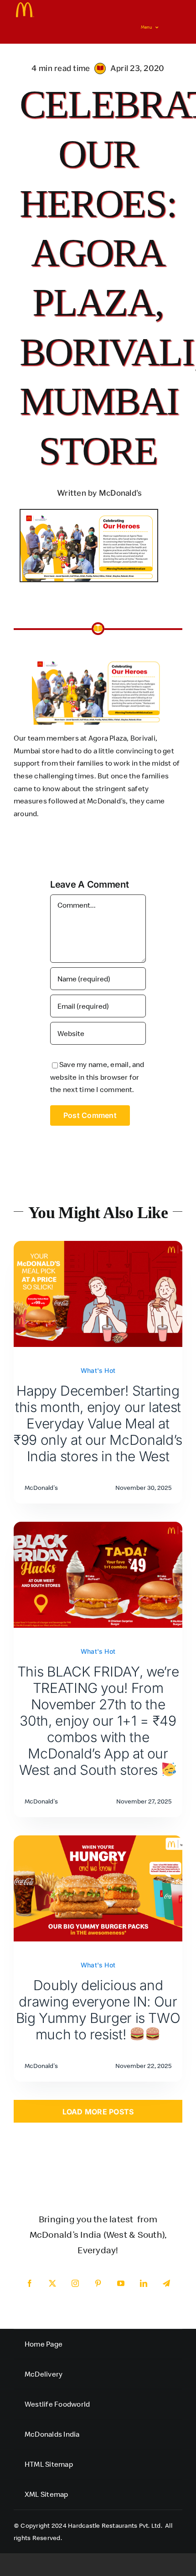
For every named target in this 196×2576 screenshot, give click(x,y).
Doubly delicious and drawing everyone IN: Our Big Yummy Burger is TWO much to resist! (98, 2010)
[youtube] (121, 2283)
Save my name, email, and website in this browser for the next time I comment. (97, 1077)
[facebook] (30, 2283)
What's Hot (98, 1370)
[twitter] (52, 2283)
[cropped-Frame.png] (25, 6)
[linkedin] (144, 2283)
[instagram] (75, 2283)
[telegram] (166, 2283)
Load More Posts (98, 2112)
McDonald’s (106, 801)
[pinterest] (98, 2283)
